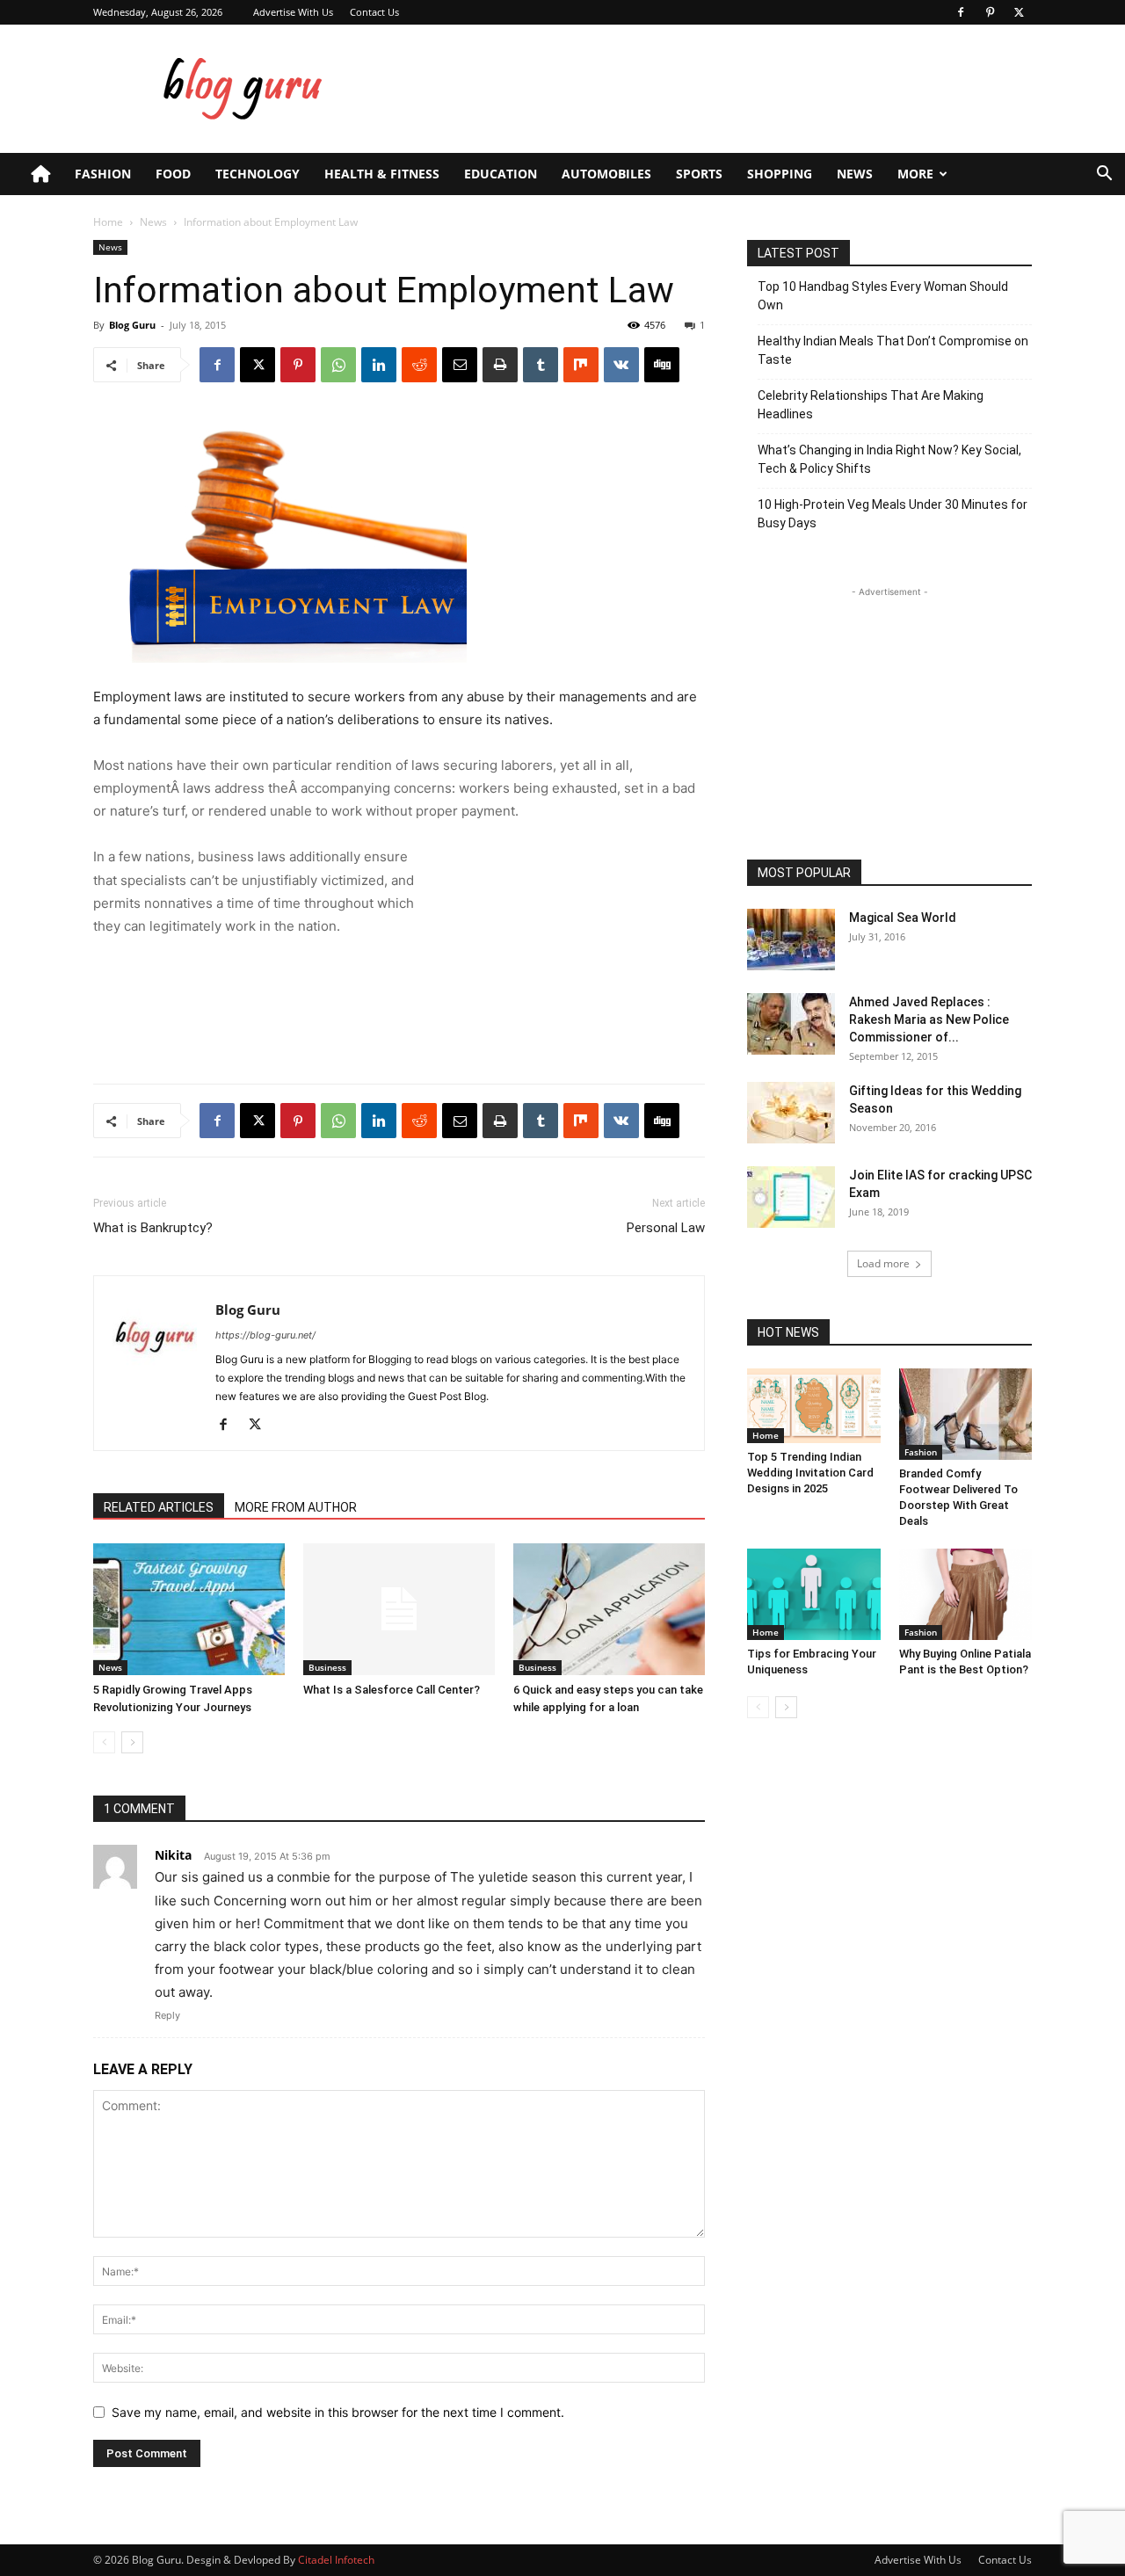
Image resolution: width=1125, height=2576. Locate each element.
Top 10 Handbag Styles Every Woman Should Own (883, 296)
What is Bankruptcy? (153, 1228)
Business (327, 1667)
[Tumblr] (541, 365)
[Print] (500, 365)
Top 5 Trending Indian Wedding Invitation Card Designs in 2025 (810, 1473)
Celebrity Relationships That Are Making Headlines (871, 405)
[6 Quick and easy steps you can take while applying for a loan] (609, 1609)
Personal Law (666, 1228)
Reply (167, 2015)
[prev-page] (104, 1742)
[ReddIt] (419, 365)
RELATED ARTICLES (159, 1507)
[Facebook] (961, 12)
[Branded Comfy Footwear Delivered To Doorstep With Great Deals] (966, 1414)
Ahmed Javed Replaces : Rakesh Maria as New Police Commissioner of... (929, 1020)
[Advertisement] (712, 89)
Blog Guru (132, 325)
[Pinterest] (990, 12)
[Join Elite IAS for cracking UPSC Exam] (791, 1197)
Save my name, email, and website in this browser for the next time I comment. (338, 2412)
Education (501, 174)
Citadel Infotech (336, 2560)
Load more (883, 1263)
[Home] (40, 174)
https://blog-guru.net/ (265, 1335)
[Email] (460, 365)
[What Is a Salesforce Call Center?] (399, 1609)
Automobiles (606, 174)
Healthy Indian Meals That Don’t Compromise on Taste (893, 350)
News (855, 174)
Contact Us (374, 12)
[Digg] (662, 365)
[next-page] (132, 1742)
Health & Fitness (382, 174)
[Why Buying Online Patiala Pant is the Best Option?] (966, 1594)
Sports (699, 174)
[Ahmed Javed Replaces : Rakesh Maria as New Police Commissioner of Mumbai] (791, 1024)
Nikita (173, 1855)
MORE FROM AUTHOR (296, 1507)
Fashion (103, 174)
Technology (258, 174)
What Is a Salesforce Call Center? (392, 1690)
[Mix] (581, 365)
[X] (1019, 12)
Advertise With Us (293, 12)
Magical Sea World (903, 918)
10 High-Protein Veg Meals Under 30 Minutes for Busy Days (893, 514)
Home (108, 222)
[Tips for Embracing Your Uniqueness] (814, 1594)
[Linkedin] (379, 365)
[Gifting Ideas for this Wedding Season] (791, 1113)
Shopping (780, 174)
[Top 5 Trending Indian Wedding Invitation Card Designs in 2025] (814, 1406)
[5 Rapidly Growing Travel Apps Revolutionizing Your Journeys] (189, 1609)
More (915, 174)
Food (173, 174)
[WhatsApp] (338, 365)
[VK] (621, 365)
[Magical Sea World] (791, 940)
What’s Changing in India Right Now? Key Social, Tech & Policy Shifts (889, 459)
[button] (1104, 175)
